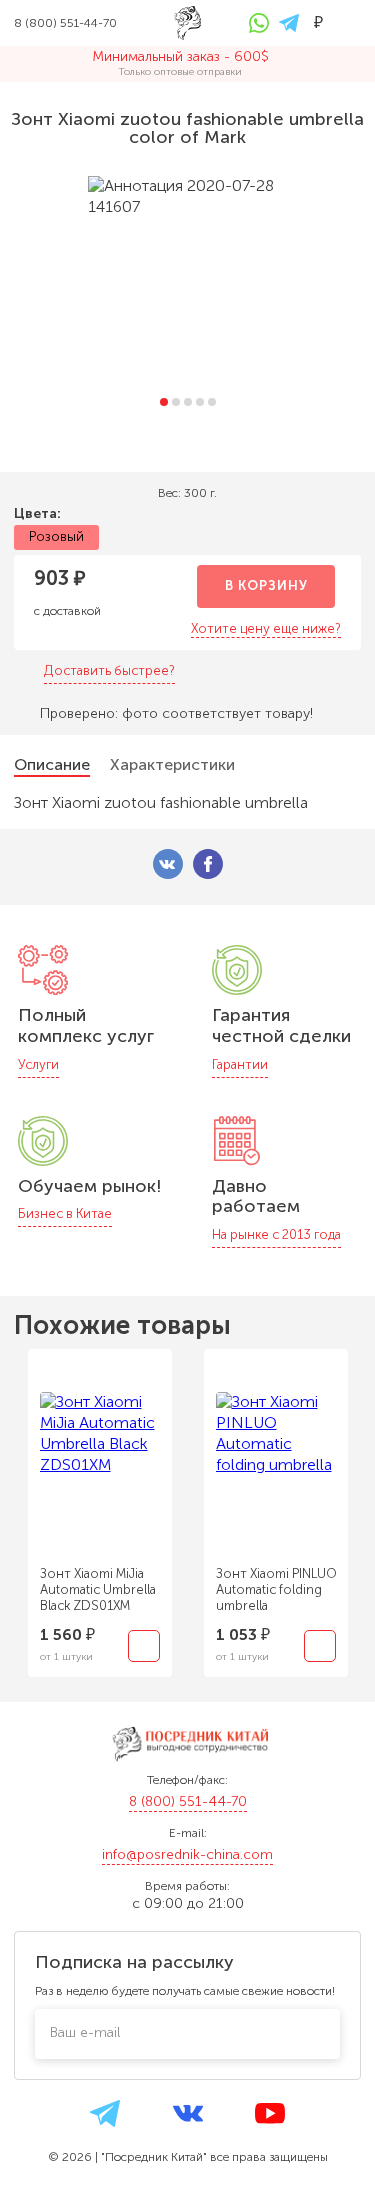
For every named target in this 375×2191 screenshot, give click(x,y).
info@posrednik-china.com (187, 1854)
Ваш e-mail (85, 2032)
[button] (164, 402)
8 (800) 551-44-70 (188, 1801)
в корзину (266, 585)
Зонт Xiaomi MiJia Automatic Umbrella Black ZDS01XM (98, 1589)
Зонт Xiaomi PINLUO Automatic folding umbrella (276, 1589)
